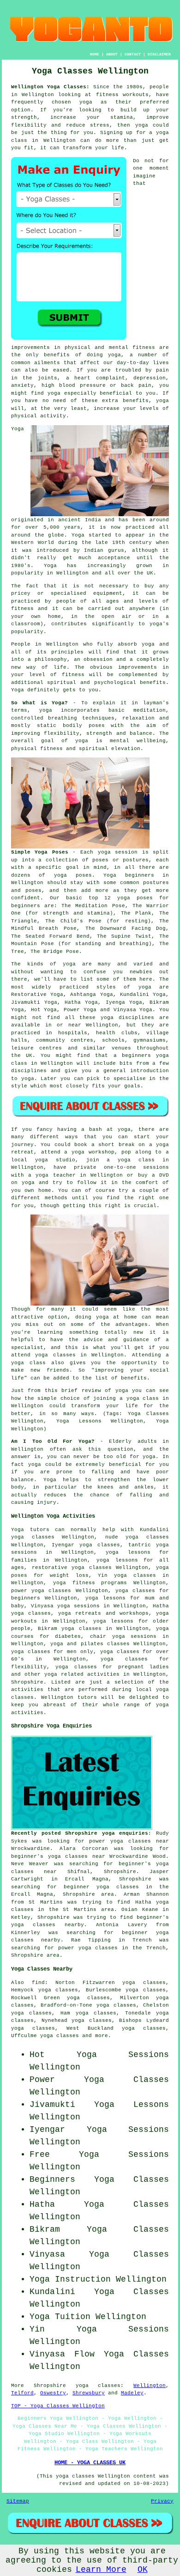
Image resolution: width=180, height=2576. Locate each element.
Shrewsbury (89, 2393)
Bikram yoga (56, 1629)
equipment (108, 593)
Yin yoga (112, 1575)
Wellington (150, 2386)
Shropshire (27, 1682)
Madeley (132, 2393)
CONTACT (133, 54)
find (38, 1983)
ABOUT (112, 54)
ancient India (80, 520)
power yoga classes (41, 1591)
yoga (86, 102)
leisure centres (36, 1048)
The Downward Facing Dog (126, 928)
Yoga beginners (129, 875)
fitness (73, 675)
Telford (22, 2393)
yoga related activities (82, 1674)
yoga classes (98, 2386)
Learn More (101, 2570)
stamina (122, 117)
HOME (95, 54)
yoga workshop (93, 1152)
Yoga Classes (126, 2080)
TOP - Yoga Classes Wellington (58, 2406)
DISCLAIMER (159, 54)
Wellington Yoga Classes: (50, 87)
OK (143, 2570)
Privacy (162, 2501)
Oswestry (53, 2393)
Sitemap (18, 2501)
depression (150, 378)
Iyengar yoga (72, 1545)
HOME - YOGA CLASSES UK (90, 2463)
